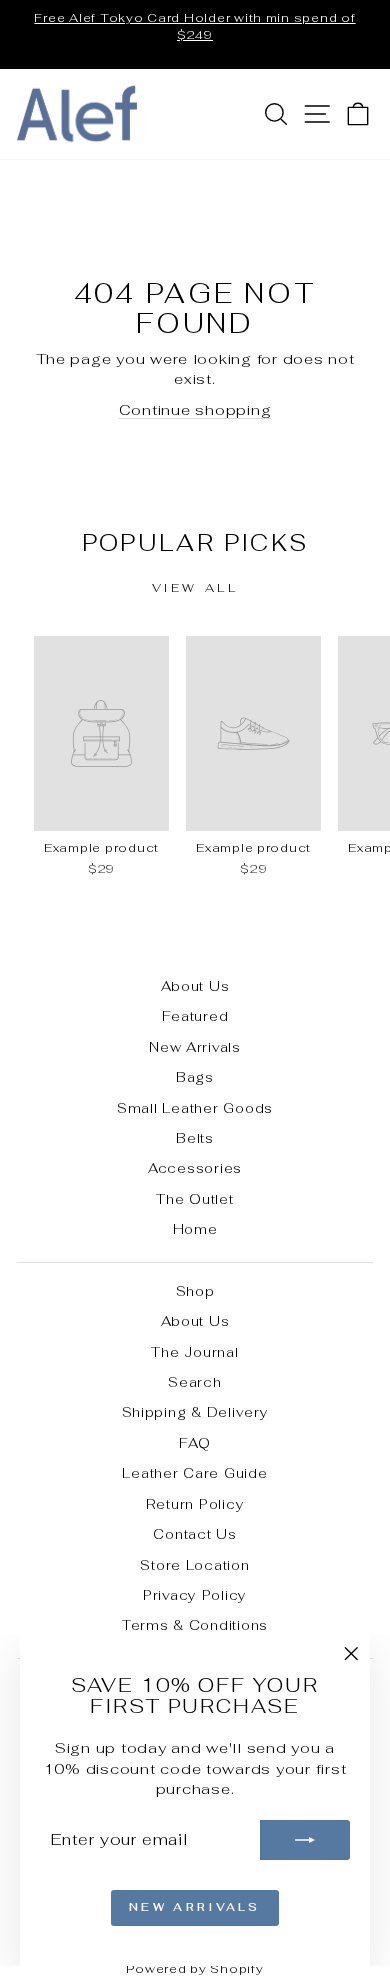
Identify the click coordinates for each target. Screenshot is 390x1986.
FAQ (194, 1443)
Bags (195, 1077)
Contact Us (194, 1534)
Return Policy (195, 1504)
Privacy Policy (195, 1595)
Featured (195, 1016)
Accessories (195, 1168)
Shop (195, 1291)
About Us (195, 986)
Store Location (194, 1565)
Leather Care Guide (194, 1473)
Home (195, 1229)
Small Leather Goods (195, 1108)
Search (194, 1382)
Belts (195, 1138)
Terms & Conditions (195, 1625)
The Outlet (194, 1199)
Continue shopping (195, 409)
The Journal (194, 1352)
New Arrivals (195, 1047)
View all (195, 588)
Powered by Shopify (194, 1969)
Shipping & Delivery (195, 1412)
